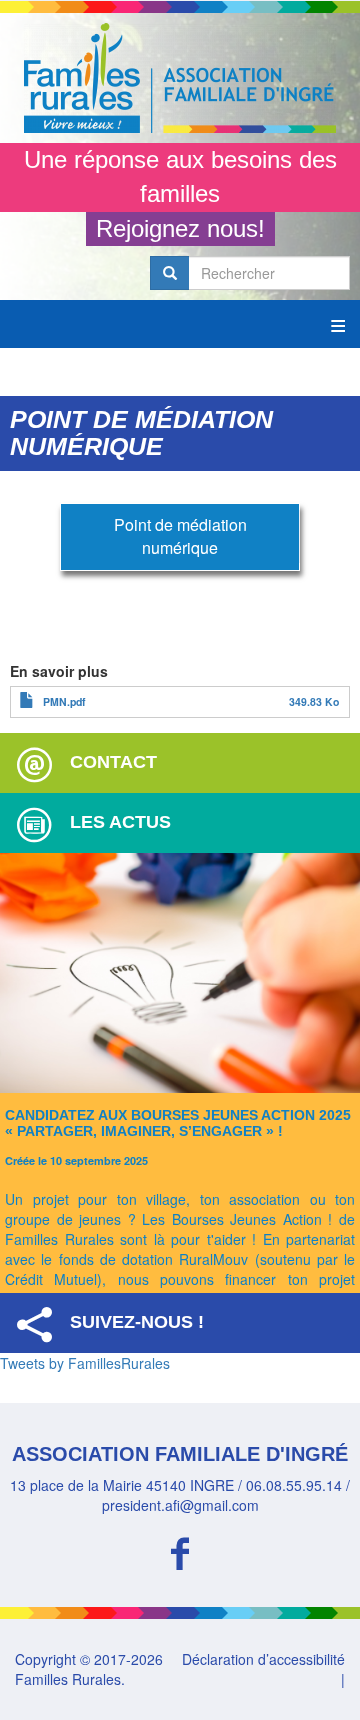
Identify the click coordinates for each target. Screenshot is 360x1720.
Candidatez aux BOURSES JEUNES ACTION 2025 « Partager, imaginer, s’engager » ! (178, 1122)
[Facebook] (180, 1550)
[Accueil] (180, 78)
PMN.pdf (64, 701)
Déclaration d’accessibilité (263, 1659)
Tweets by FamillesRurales (85, 1363)
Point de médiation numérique (180, 536)
